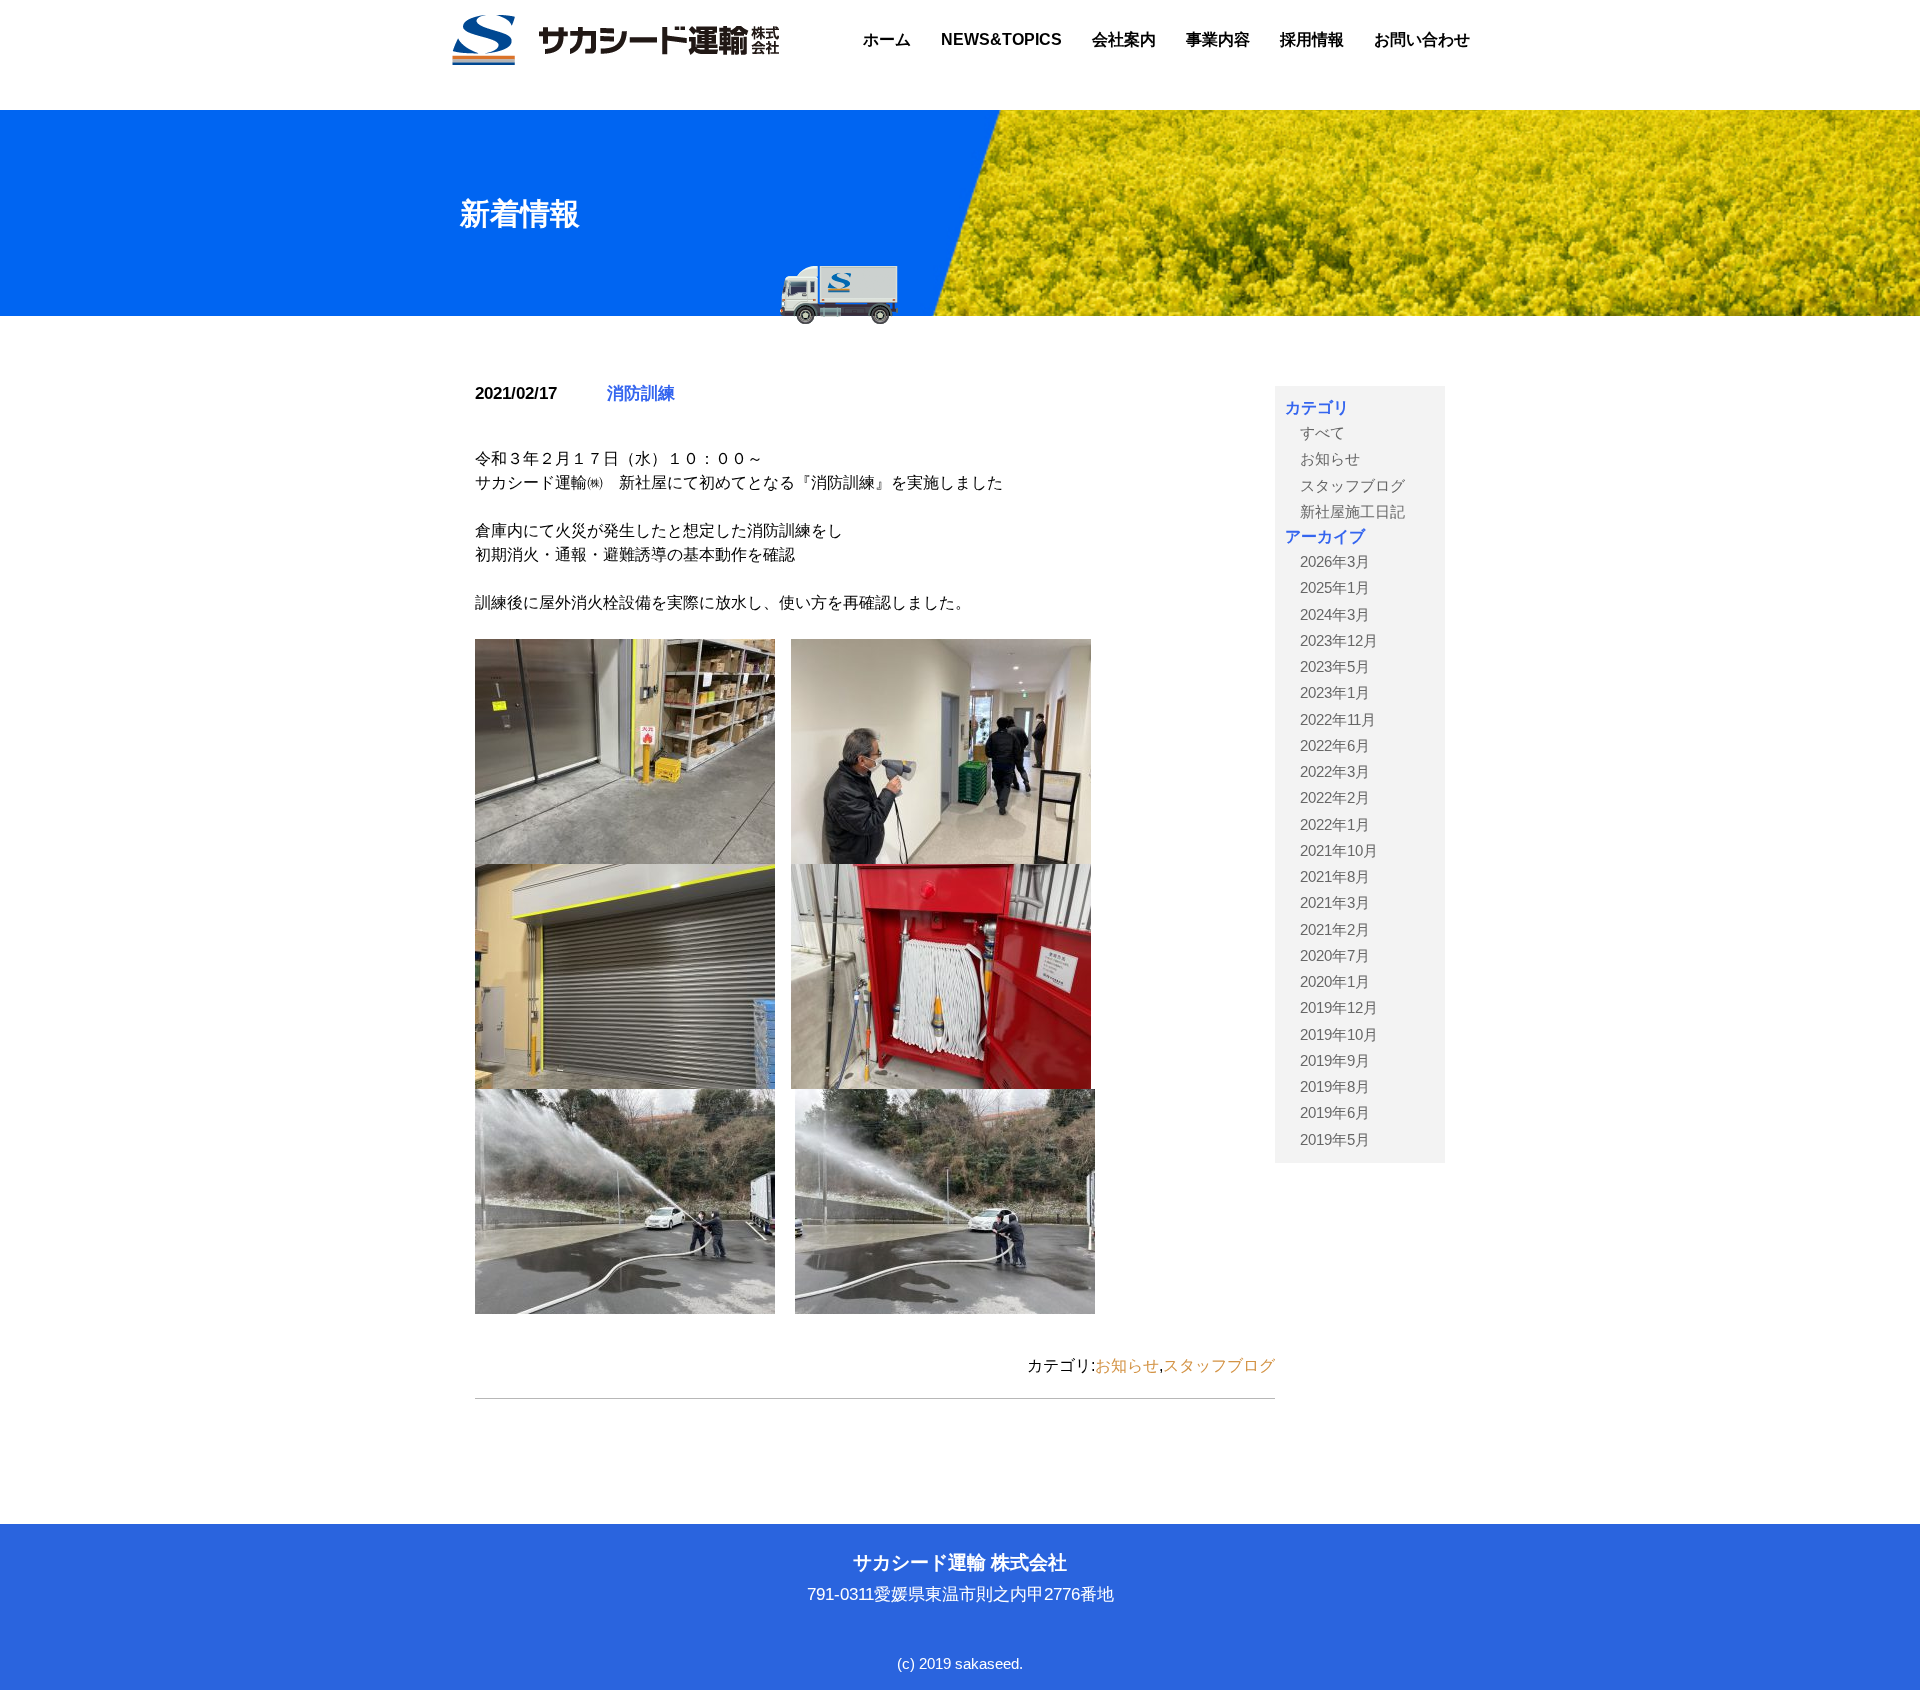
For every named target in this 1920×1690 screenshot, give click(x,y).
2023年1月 (1335, 692)
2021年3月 (1335, 902)
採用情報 (1312, 39)
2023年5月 (1335, 666)
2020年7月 (1335, 955)
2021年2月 (1335, 929)
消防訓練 (641, 393)
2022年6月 (1335, 745)
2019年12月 (1339, 1007)
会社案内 (1124, 39)
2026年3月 (1335, 561)
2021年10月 (1339, 850)
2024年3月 (1335, 614)
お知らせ (1127, 1365)
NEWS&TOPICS (1001, 39)
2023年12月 (1339, 640)
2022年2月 (1335, 797)
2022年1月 (1335, 824)
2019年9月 (1335, 1060)
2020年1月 (1335, 981)
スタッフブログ (1219, 1365)
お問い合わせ (1422, 39)
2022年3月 (1335, 771)
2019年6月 (1335, 1112)
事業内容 (1218, 39)
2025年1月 (1335, 587)
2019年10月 (1339, 1034)
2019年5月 (1335, 1139)
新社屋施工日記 (1352, 511)
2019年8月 (1335, 1086)
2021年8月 (1335, 876)
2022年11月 (1338, 719)
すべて (1322, 432)
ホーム (887, 39)
